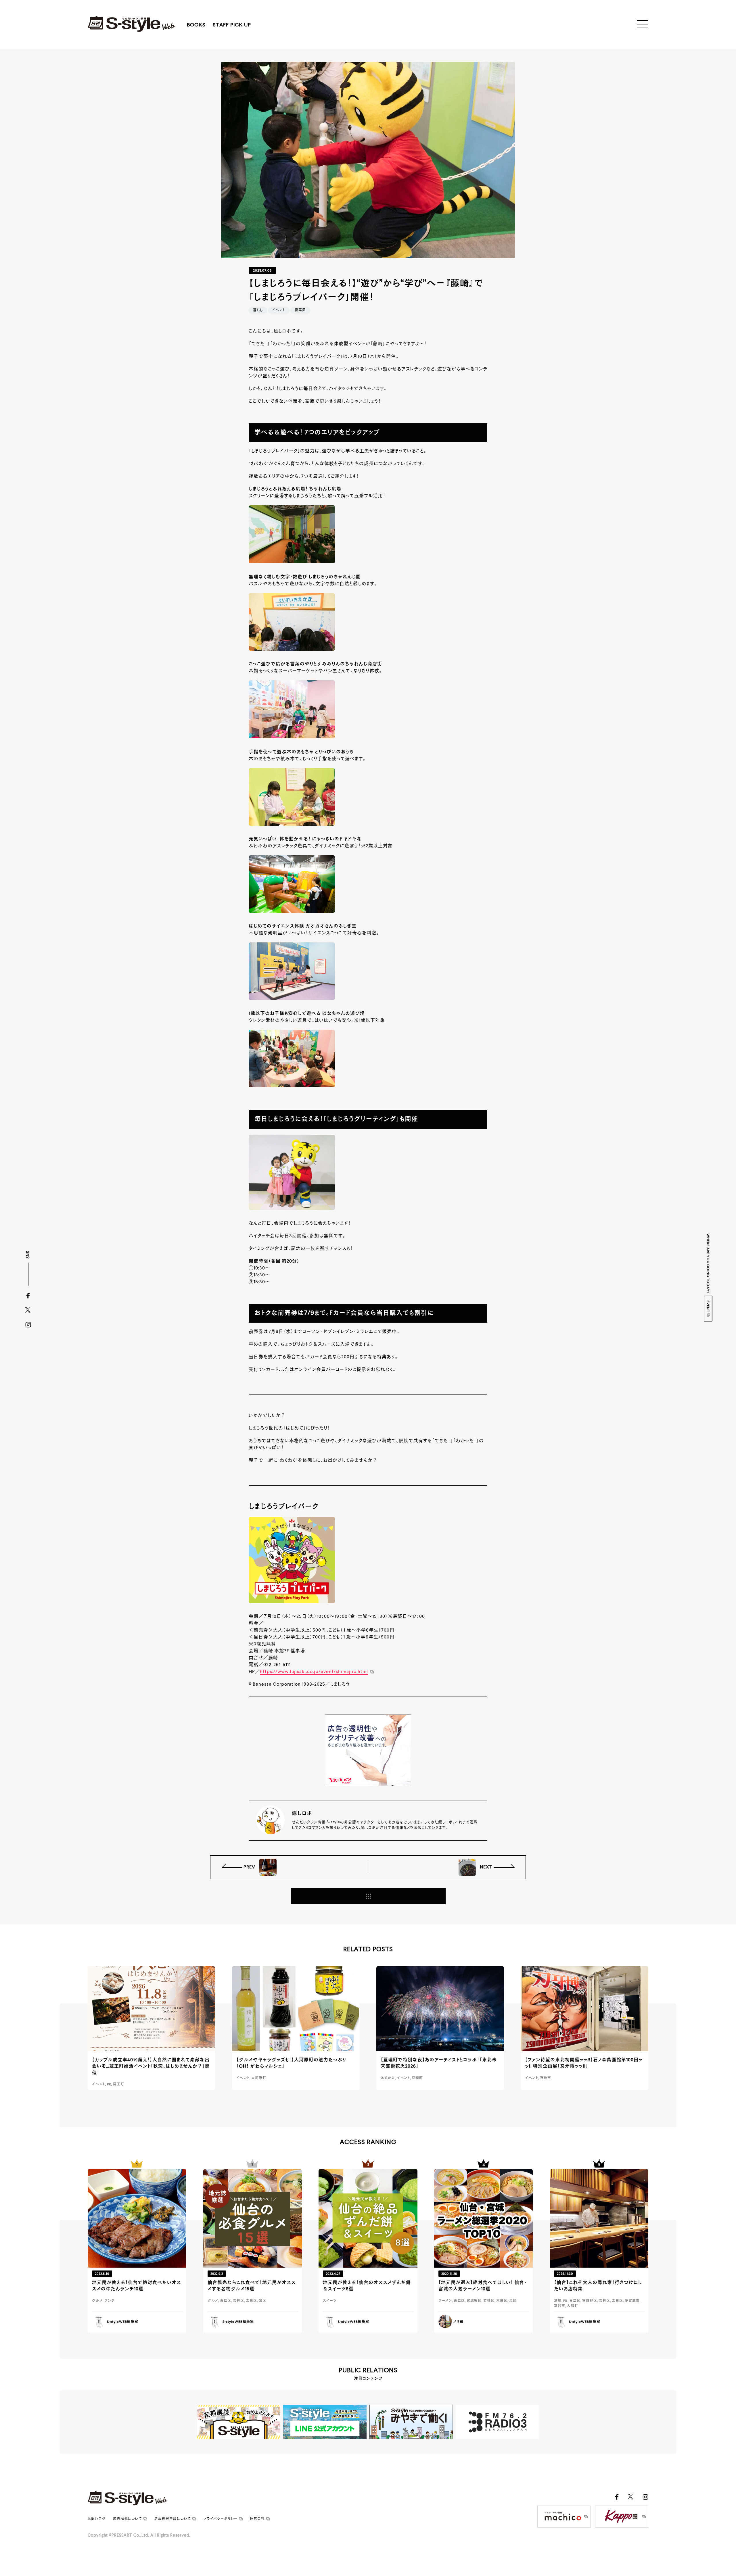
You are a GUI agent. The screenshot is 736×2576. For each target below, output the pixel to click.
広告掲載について (128, 2519)
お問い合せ (97, 2519)
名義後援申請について (173, 2519)
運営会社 (257, 2519)
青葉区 (300, 310)
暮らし (258, 310)
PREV (250, 1867)
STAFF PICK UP (232, 25)
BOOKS (196, 25)
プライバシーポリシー (220, 2519)
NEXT (486, 1867)
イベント (279, 310)
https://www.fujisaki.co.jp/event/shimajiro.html (314, 1672)
